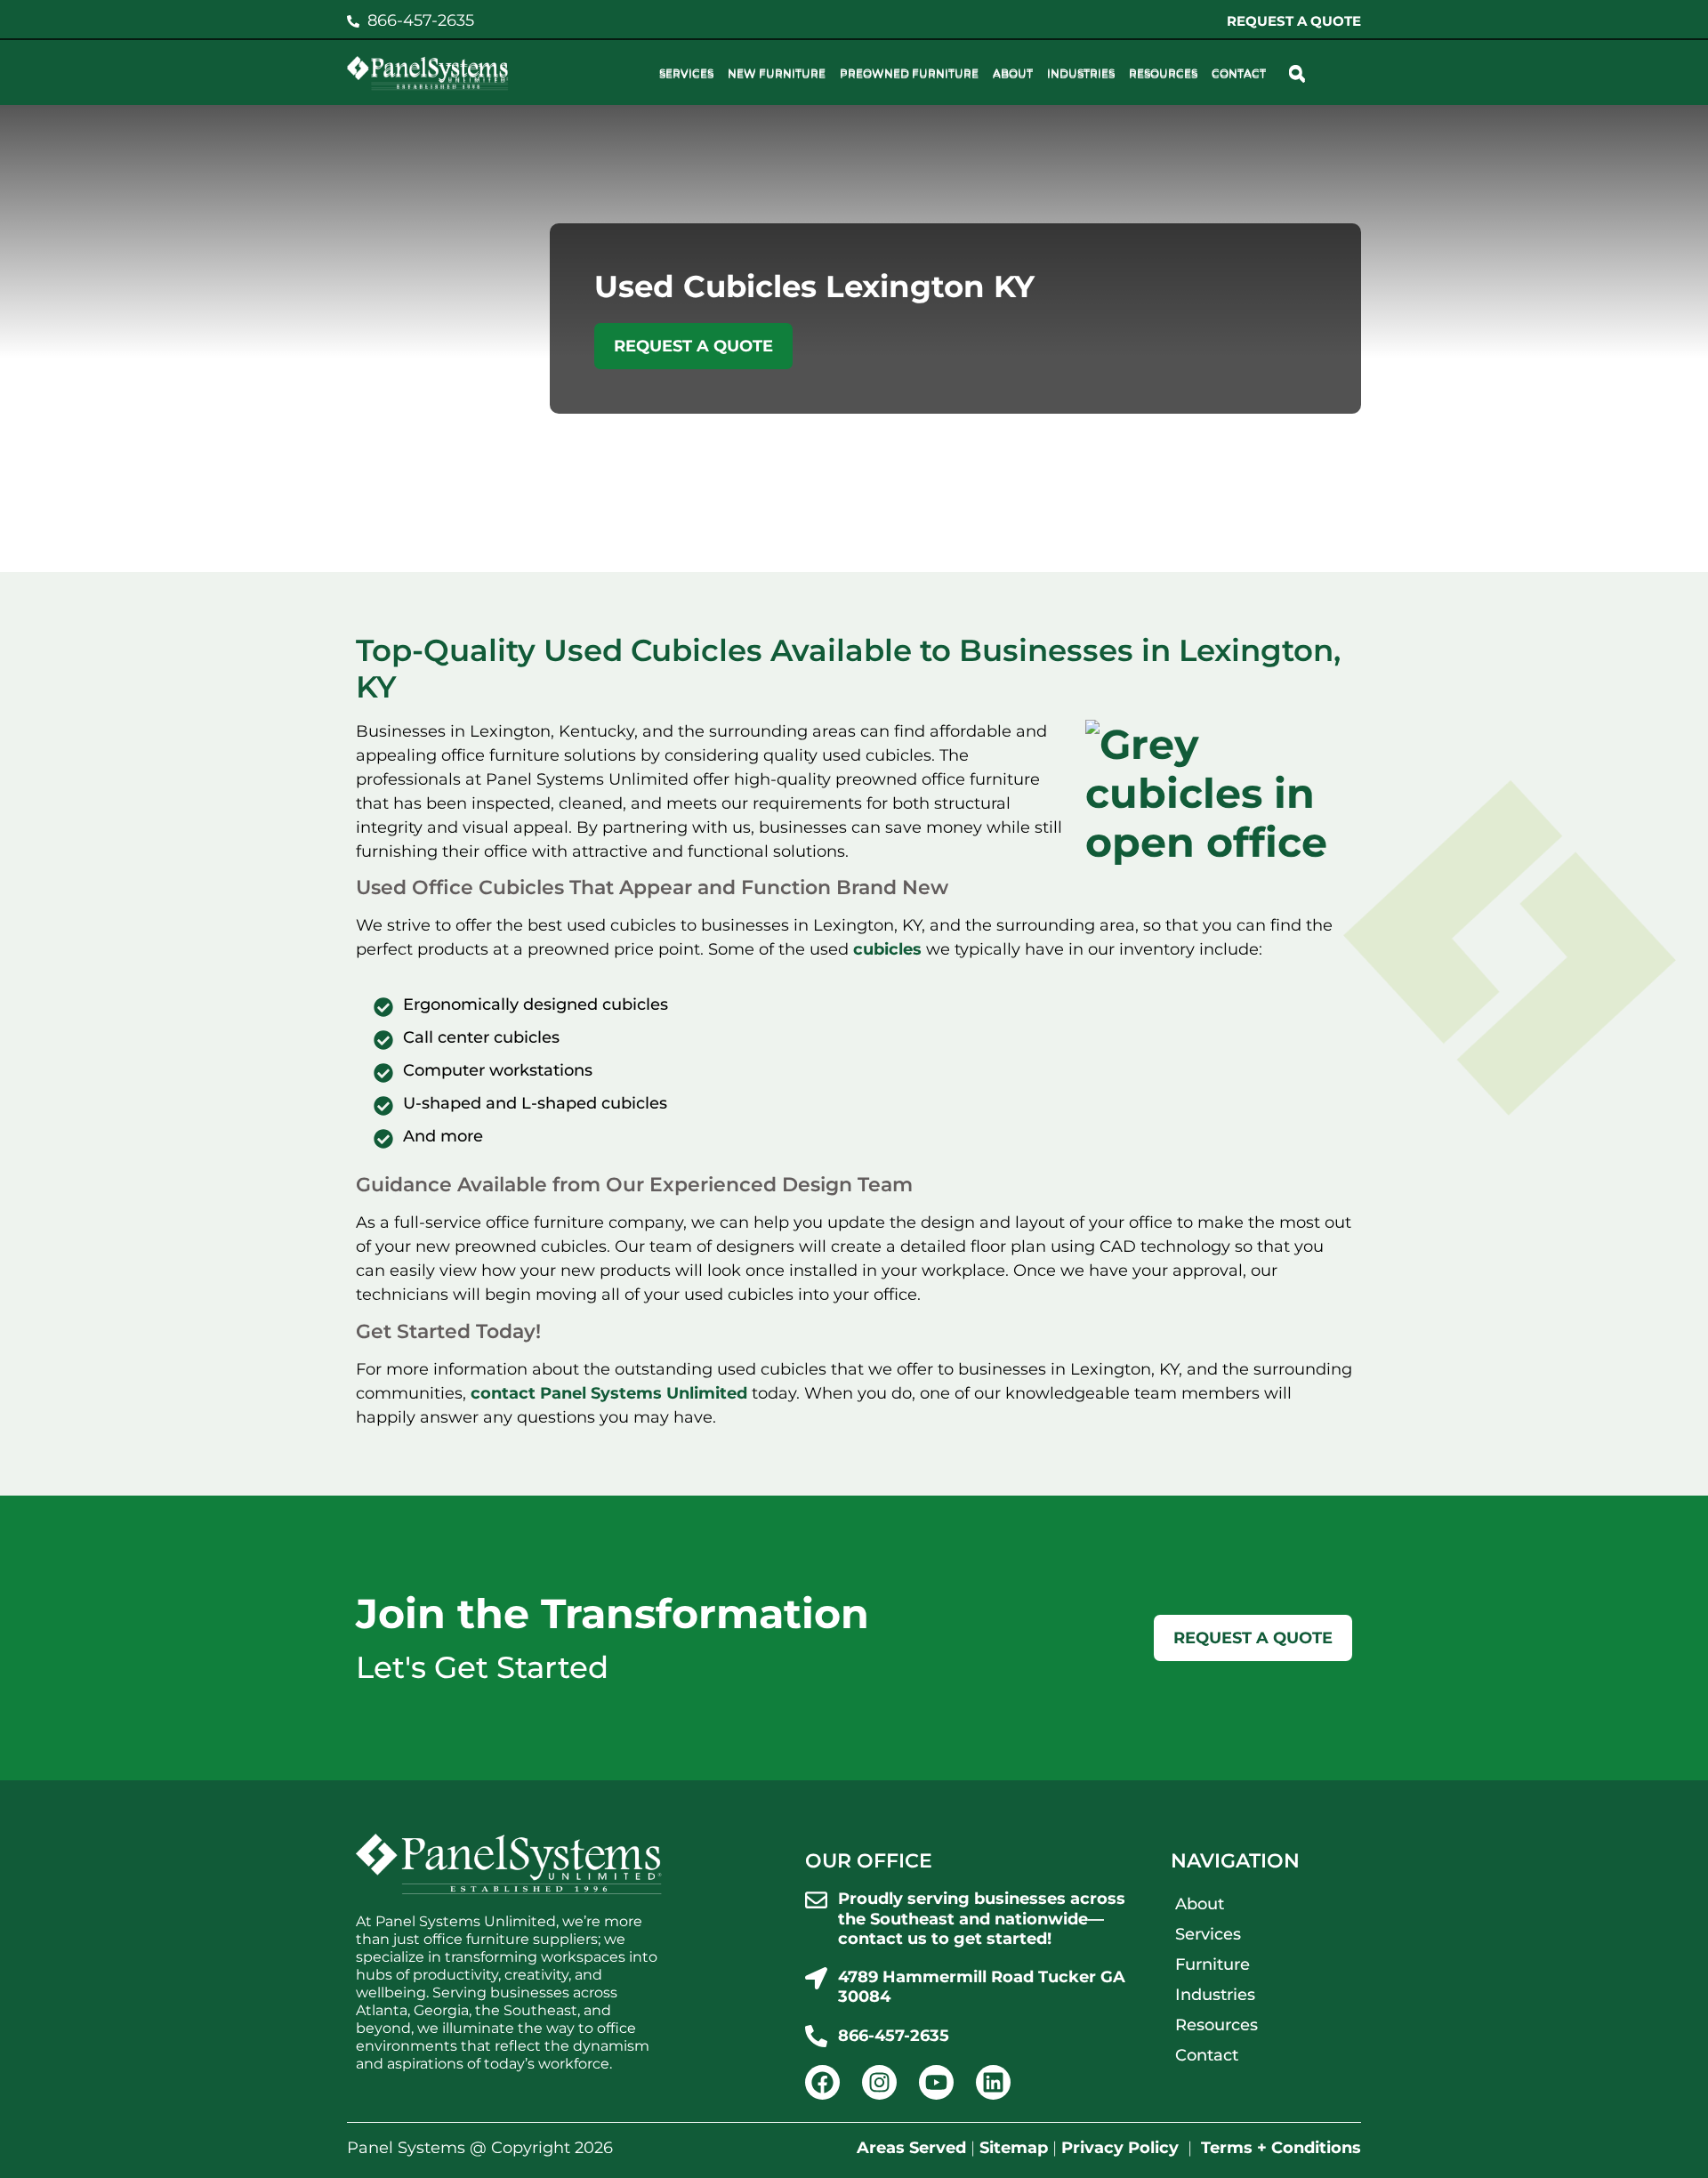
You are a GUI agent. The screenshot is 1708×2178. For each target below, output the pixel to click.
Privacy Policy (1120, 2148)
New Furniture (777, 74)
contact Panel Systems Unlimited (609, 1393)
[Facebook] (822, 2082)
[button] (1297, 74)
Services (686, 74)
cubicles (890, 949)
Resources (1163, 74)
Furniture (1213, 1964)
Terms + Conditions (1281, 2148)
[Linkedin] (993, 2082)
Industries (1081, 74)
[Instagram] (879, 2082)
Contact (1239, 74)
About (1013, 74)
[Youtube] (936, 2082)
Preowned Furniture (909, 74)
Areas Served (911, 2148)
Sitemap (1014, 2148)
